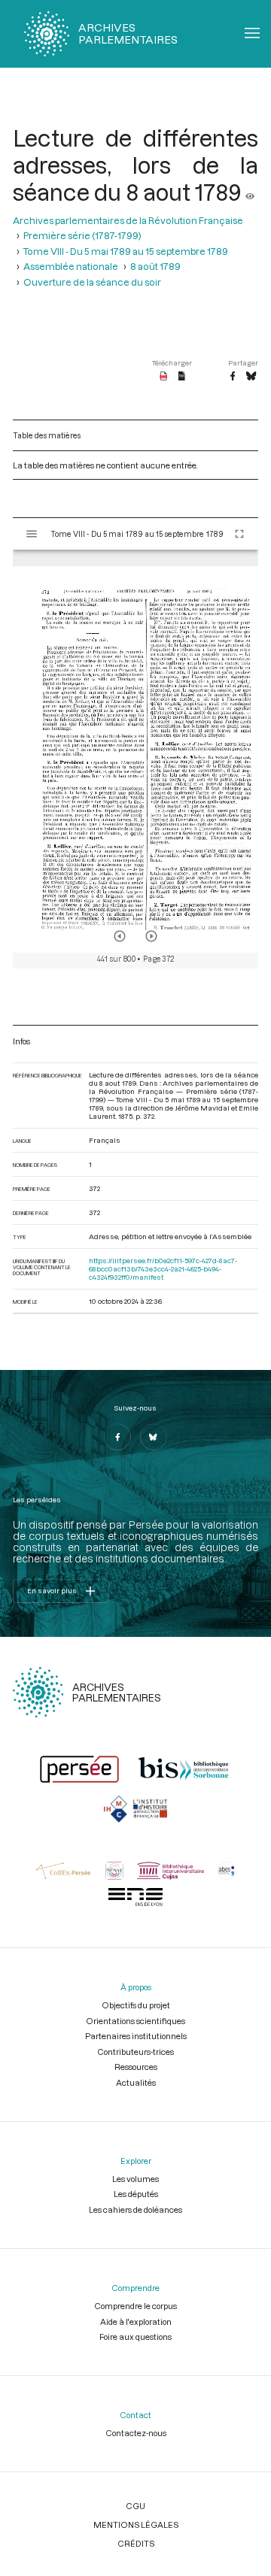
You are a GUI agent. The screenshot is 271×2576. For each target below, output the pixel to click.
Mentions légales (136, 2524)
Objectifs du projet (136, 2005)
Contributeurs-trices (135, 2052)
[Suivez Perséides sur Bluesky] (154, 1437)
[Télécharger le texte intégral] (182, 377)
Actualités (136, 2082)
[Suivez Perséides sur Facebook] (117, 1437)
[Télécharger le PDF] (164, 377)
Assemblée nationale (71, 266)
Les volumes (135, 2179)
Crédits (136, 2543)
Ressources (136, 2067)
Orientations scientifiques (135, 2021)
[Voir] (250, 192)
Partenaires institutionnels (136, 2036)
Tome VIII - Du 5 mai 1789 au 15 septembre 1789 (126, 251)
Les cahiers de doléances (135, 2209)
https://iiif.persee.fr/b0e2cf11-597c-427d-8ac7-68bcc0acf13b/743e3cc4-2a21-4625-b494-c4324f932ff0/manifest (163, 1269)
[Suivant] (151, 936)
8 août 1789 (155, 266)
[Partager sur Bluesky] (251, 377)
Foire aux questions (135, 2337)
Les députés (136, 2194)
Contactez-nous (136, 2433)
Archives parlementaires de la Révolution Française (128, 220)
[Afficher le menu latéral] (32, 534)
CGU (135, 2506)
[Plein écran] (239, 534)
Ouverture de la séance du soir (92, 282)
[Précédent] (120, 936)
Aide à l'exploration (136, 2321)
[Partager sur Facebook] (233, 377)
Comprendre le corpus (135, 2306)
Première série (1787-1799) (82, 235)
